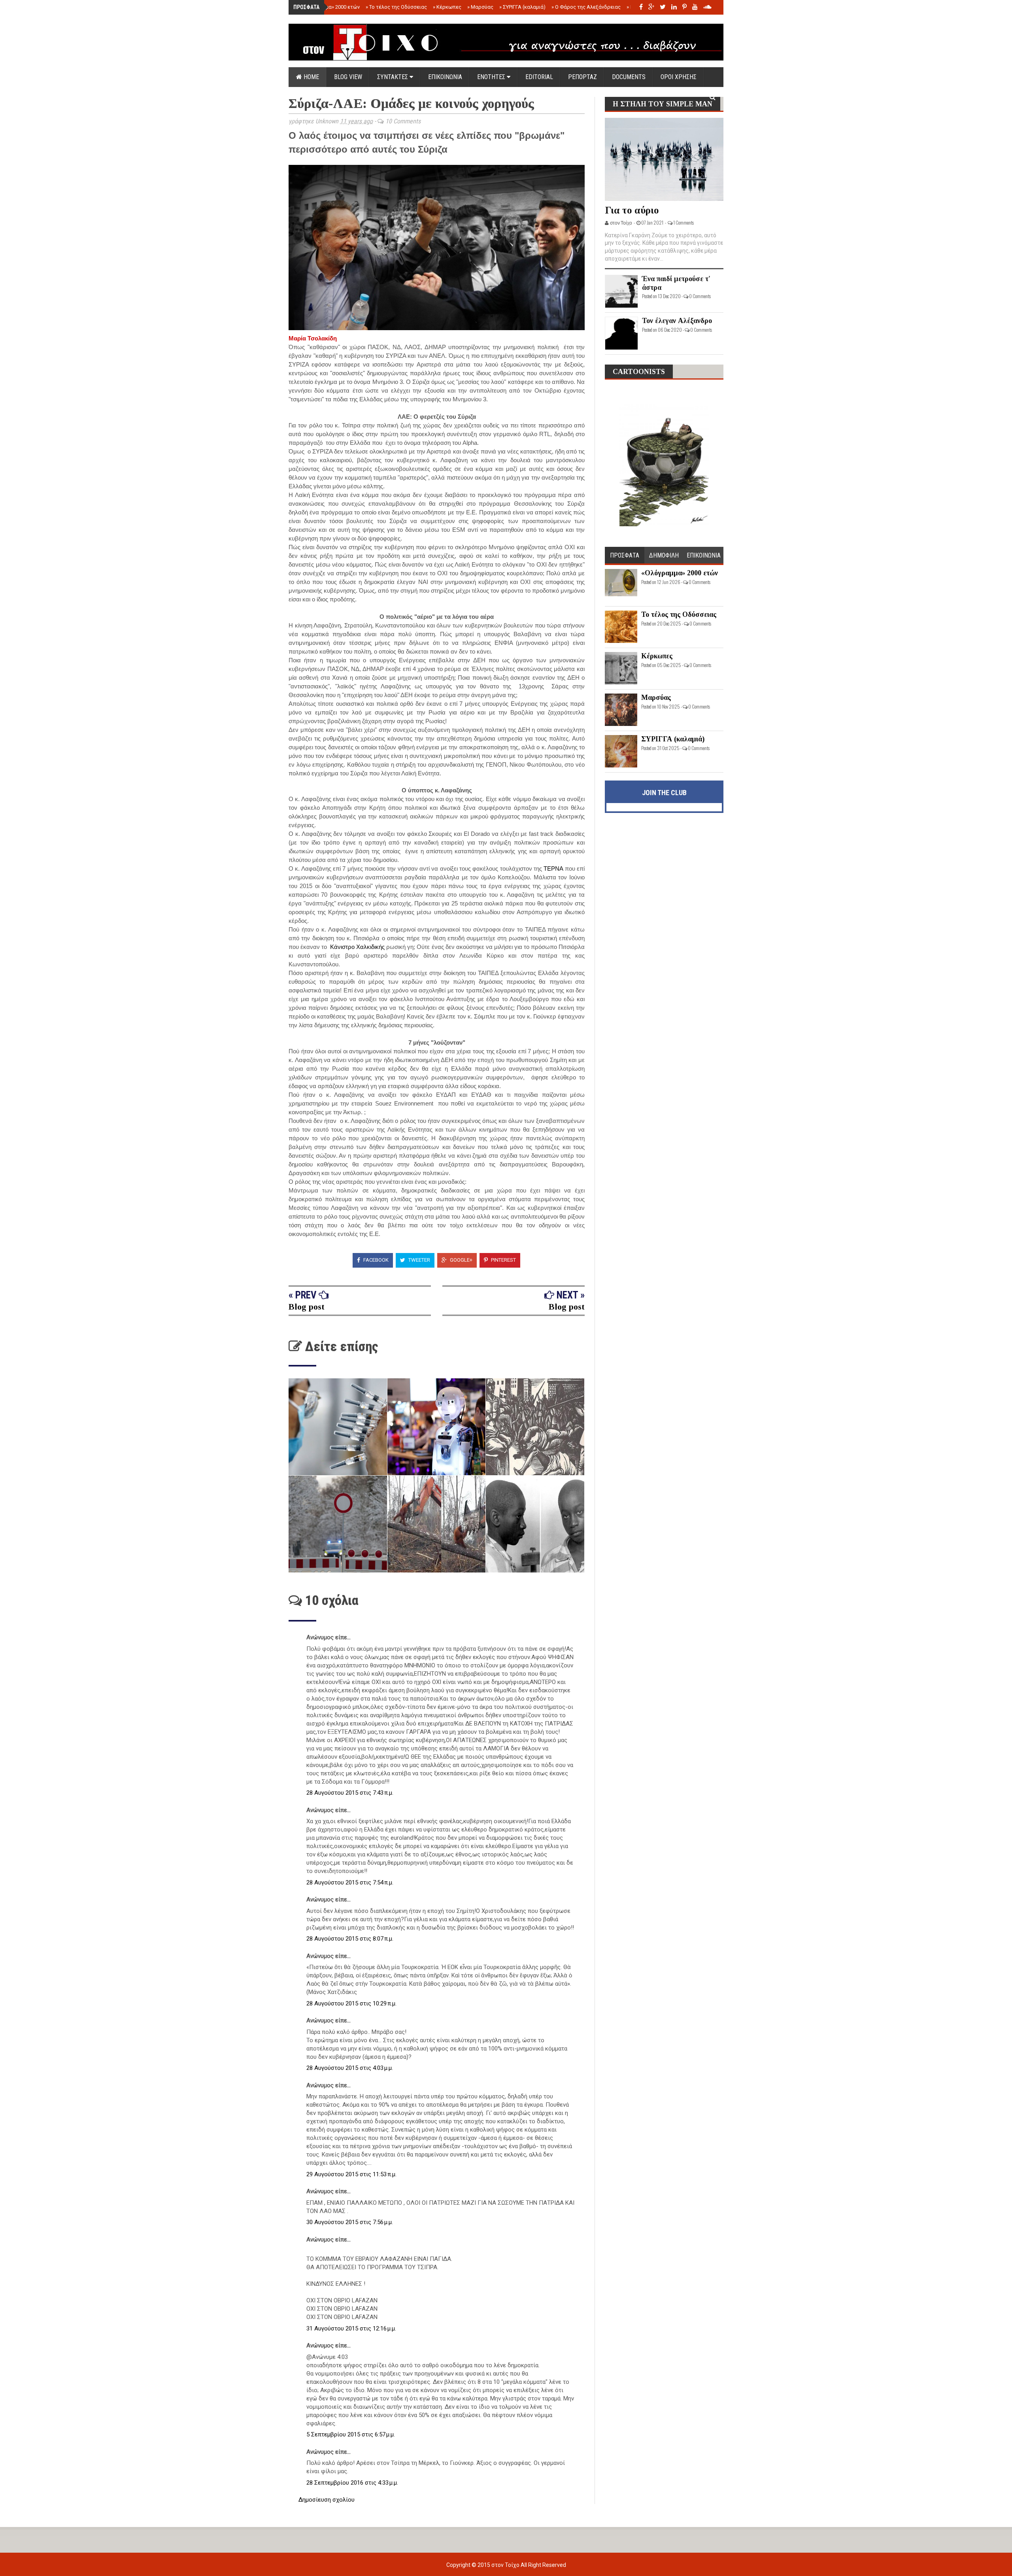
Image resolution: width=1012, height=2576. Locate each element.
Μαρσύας (480, 7)
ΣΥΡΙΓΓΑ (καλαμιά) (522, 7)
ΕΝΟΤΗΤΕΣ (492, 77)
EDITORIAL (539, 77)
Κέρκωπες (447, 7)
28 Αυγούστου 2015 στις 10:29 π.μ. (351, 2003)
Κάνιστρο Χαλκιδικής (357, 947)
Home (311, 77)
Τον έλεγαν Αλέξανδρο (677, 321)
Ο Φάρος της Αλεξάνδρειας (586, 7)
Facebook (375, 1260)
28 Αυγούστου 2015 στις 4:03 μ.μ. (350, 2068)
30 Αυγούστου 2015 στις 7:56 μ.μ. (350, 2222)
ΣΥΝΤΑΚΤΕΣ (393, 77)
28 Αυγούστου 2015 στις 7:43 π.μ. (350, 1793)
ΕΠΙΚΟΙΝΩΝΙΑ (445, 77)
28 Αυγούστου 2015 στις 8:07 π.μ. (350, 1939)
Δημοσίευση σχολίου (327, 2500)
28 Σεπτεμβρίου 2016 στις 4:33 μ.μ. (352, 2483)
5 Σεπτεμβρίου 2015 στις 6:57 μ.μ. (351, 2434)
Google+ (461, 1260)
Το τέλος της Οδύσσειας (396, 7)
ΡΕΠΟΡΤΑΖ (582, 77)
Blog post (307, 1307)
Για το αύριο (632, 210)
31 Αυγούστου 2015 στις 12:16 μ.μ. (351, 2328)
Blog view (348, 77)
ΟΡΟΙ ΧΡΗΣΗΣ (679, 77)
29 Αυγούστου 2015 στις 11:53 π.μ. (351, 2174)
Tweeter (419, 1260)
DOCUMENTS (629, 77)
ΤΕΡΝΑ (553, 868)
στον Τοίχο (506, 2565)
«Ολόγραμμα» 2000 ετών (329, 7)
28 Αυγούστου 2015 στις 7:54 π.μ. (350, 1882)
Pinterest (503, 1260)
